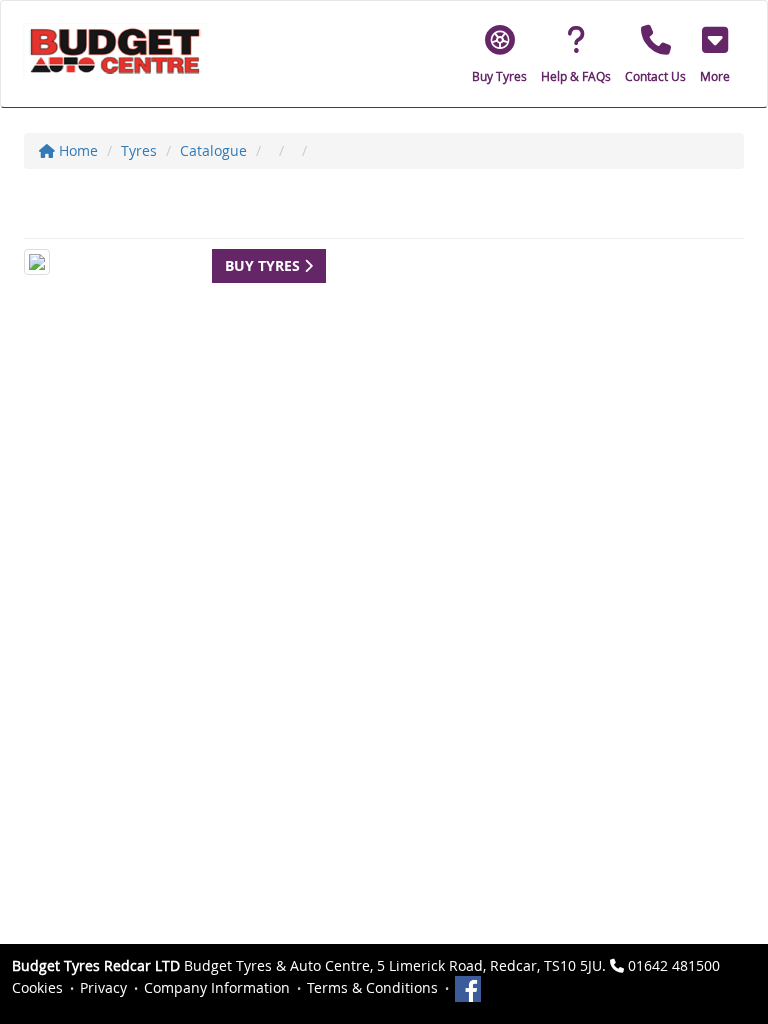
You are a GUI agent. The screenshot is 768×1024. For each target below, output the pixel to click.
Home (76, 150)
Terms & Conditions (372, 987)
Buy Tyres (264, 265)
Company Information (217, 987)
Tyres (139, 150)
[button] (715, 54)
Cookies (37, 987)
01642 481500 (674, 965)
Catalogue (213, 150)
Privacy (103, 987)
